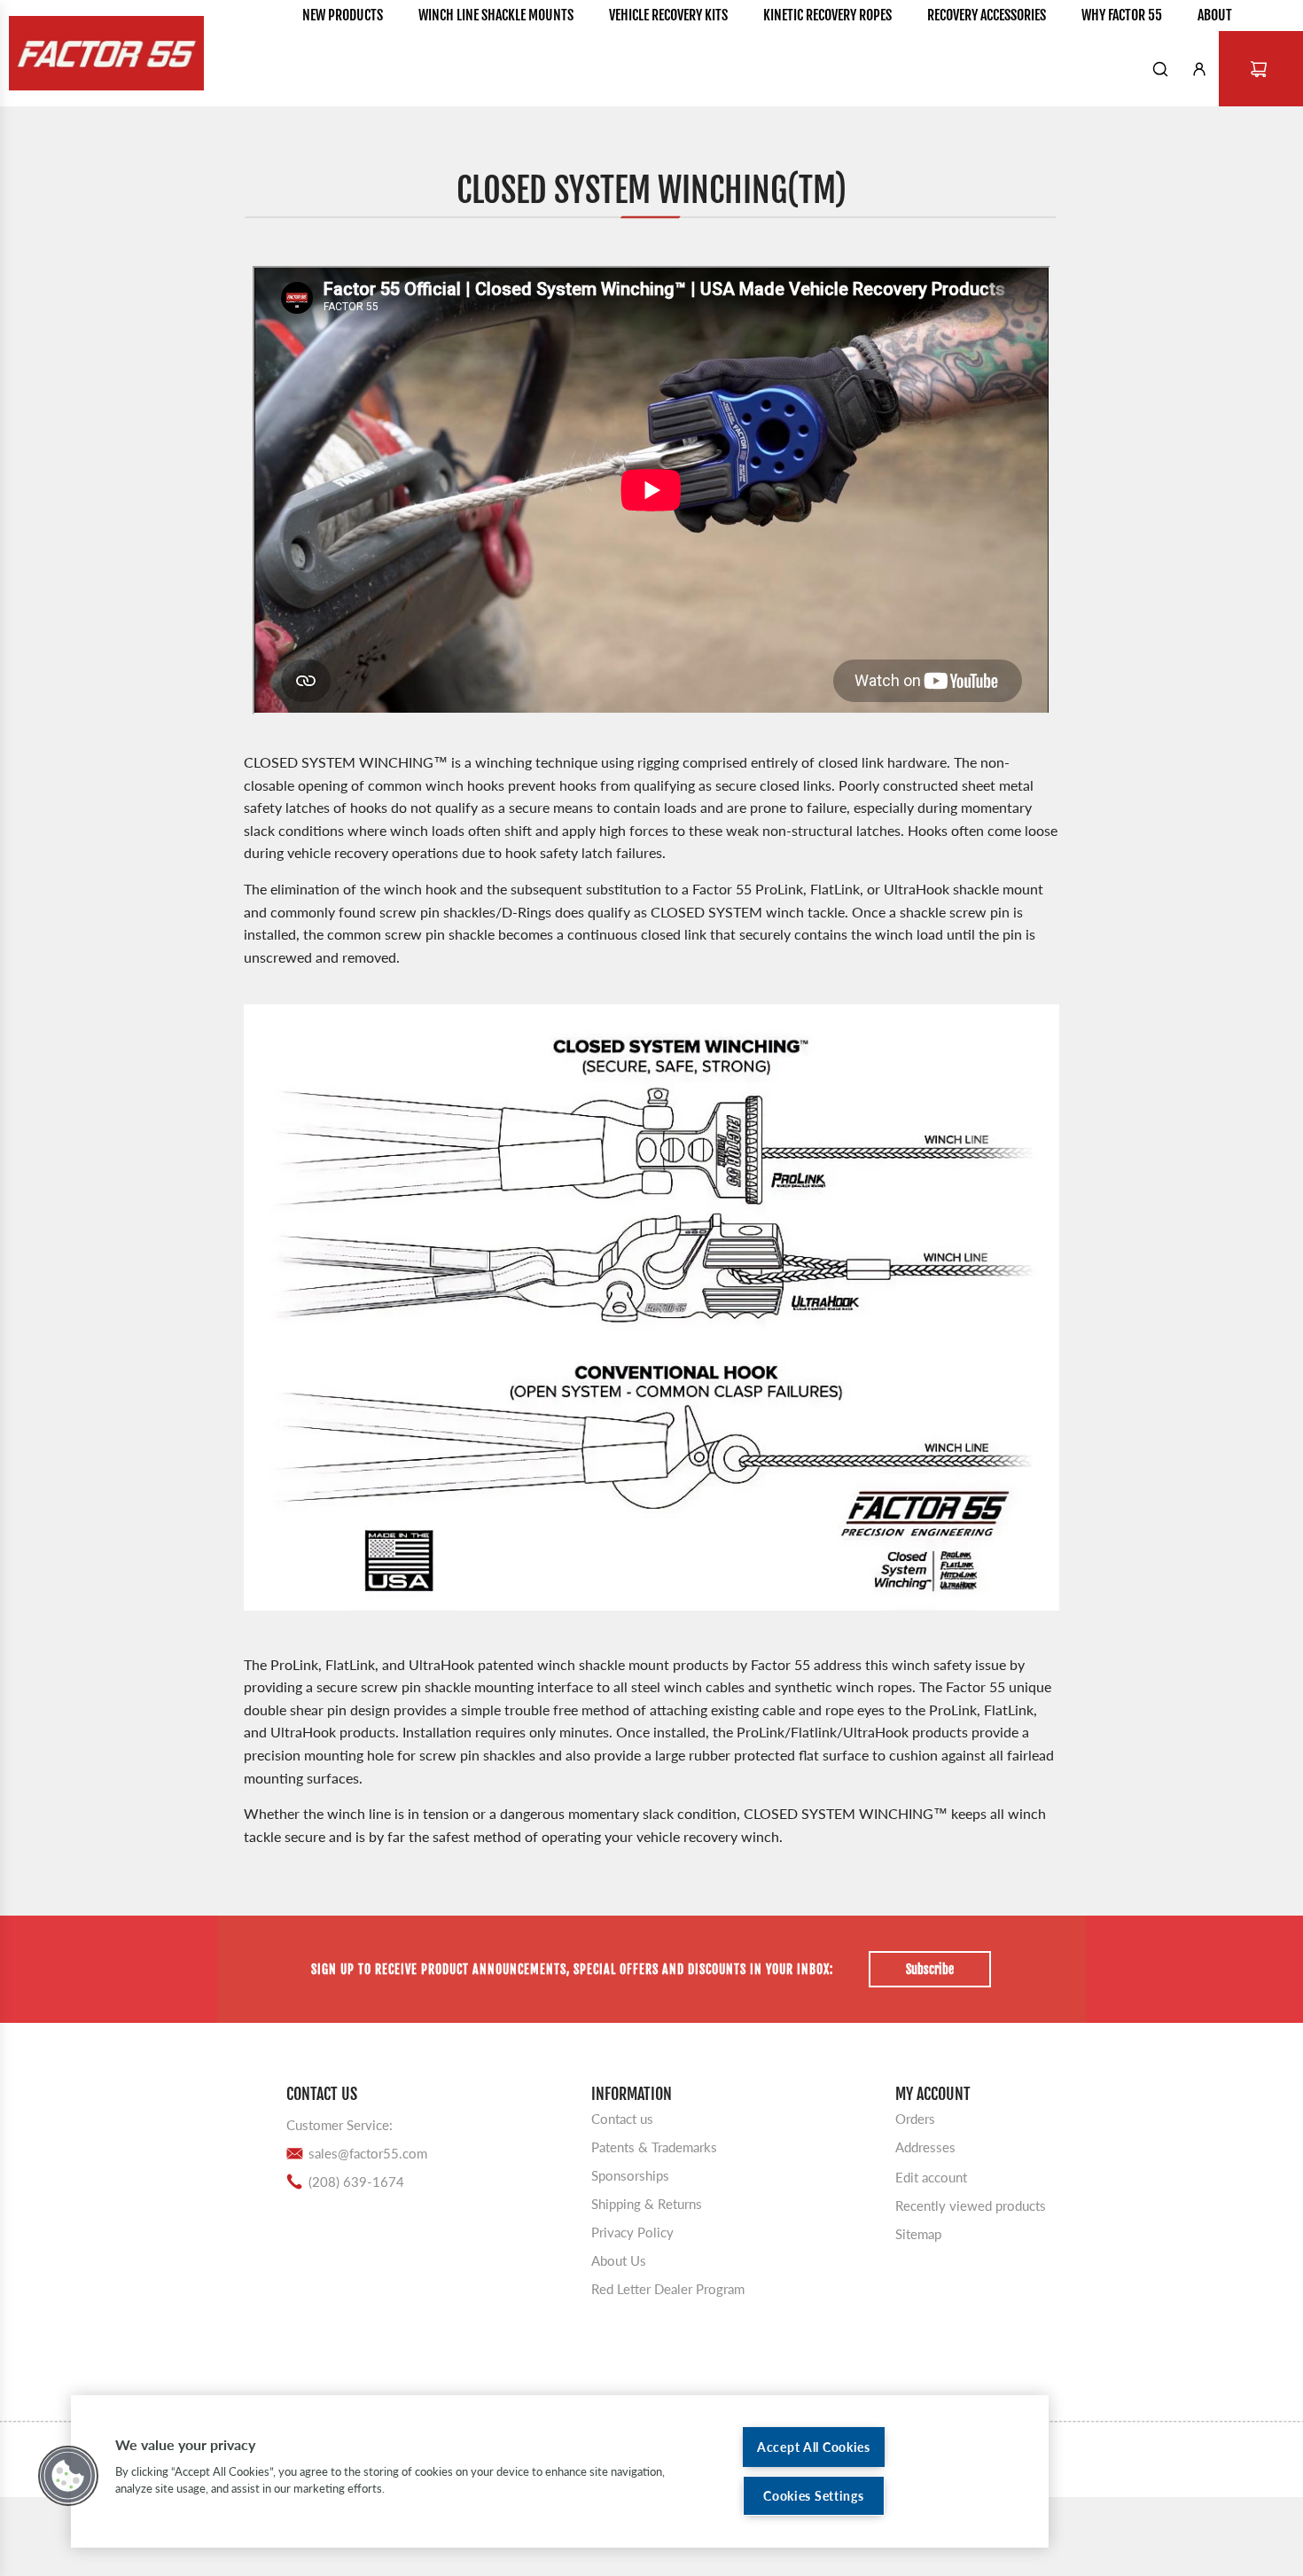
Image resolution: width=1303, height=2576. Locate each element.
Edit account (931, 2176)
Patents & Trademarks (654, 2146)
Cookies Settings (814, 2496)
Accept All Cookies (814, 2447)
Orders (915, 2118)
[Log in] (1199, 69)
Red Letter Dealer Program (668, 2288)
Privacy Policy (632, 2231)
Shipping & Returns (647, 2203)
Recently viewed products (971, 2205)
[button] (68, 2476)
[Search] (1160, 69)
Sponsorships (630, 2174)
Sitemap (918, 2233)
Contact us (622, 2118)
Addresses (925, 2146)
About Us (619, 2260)
